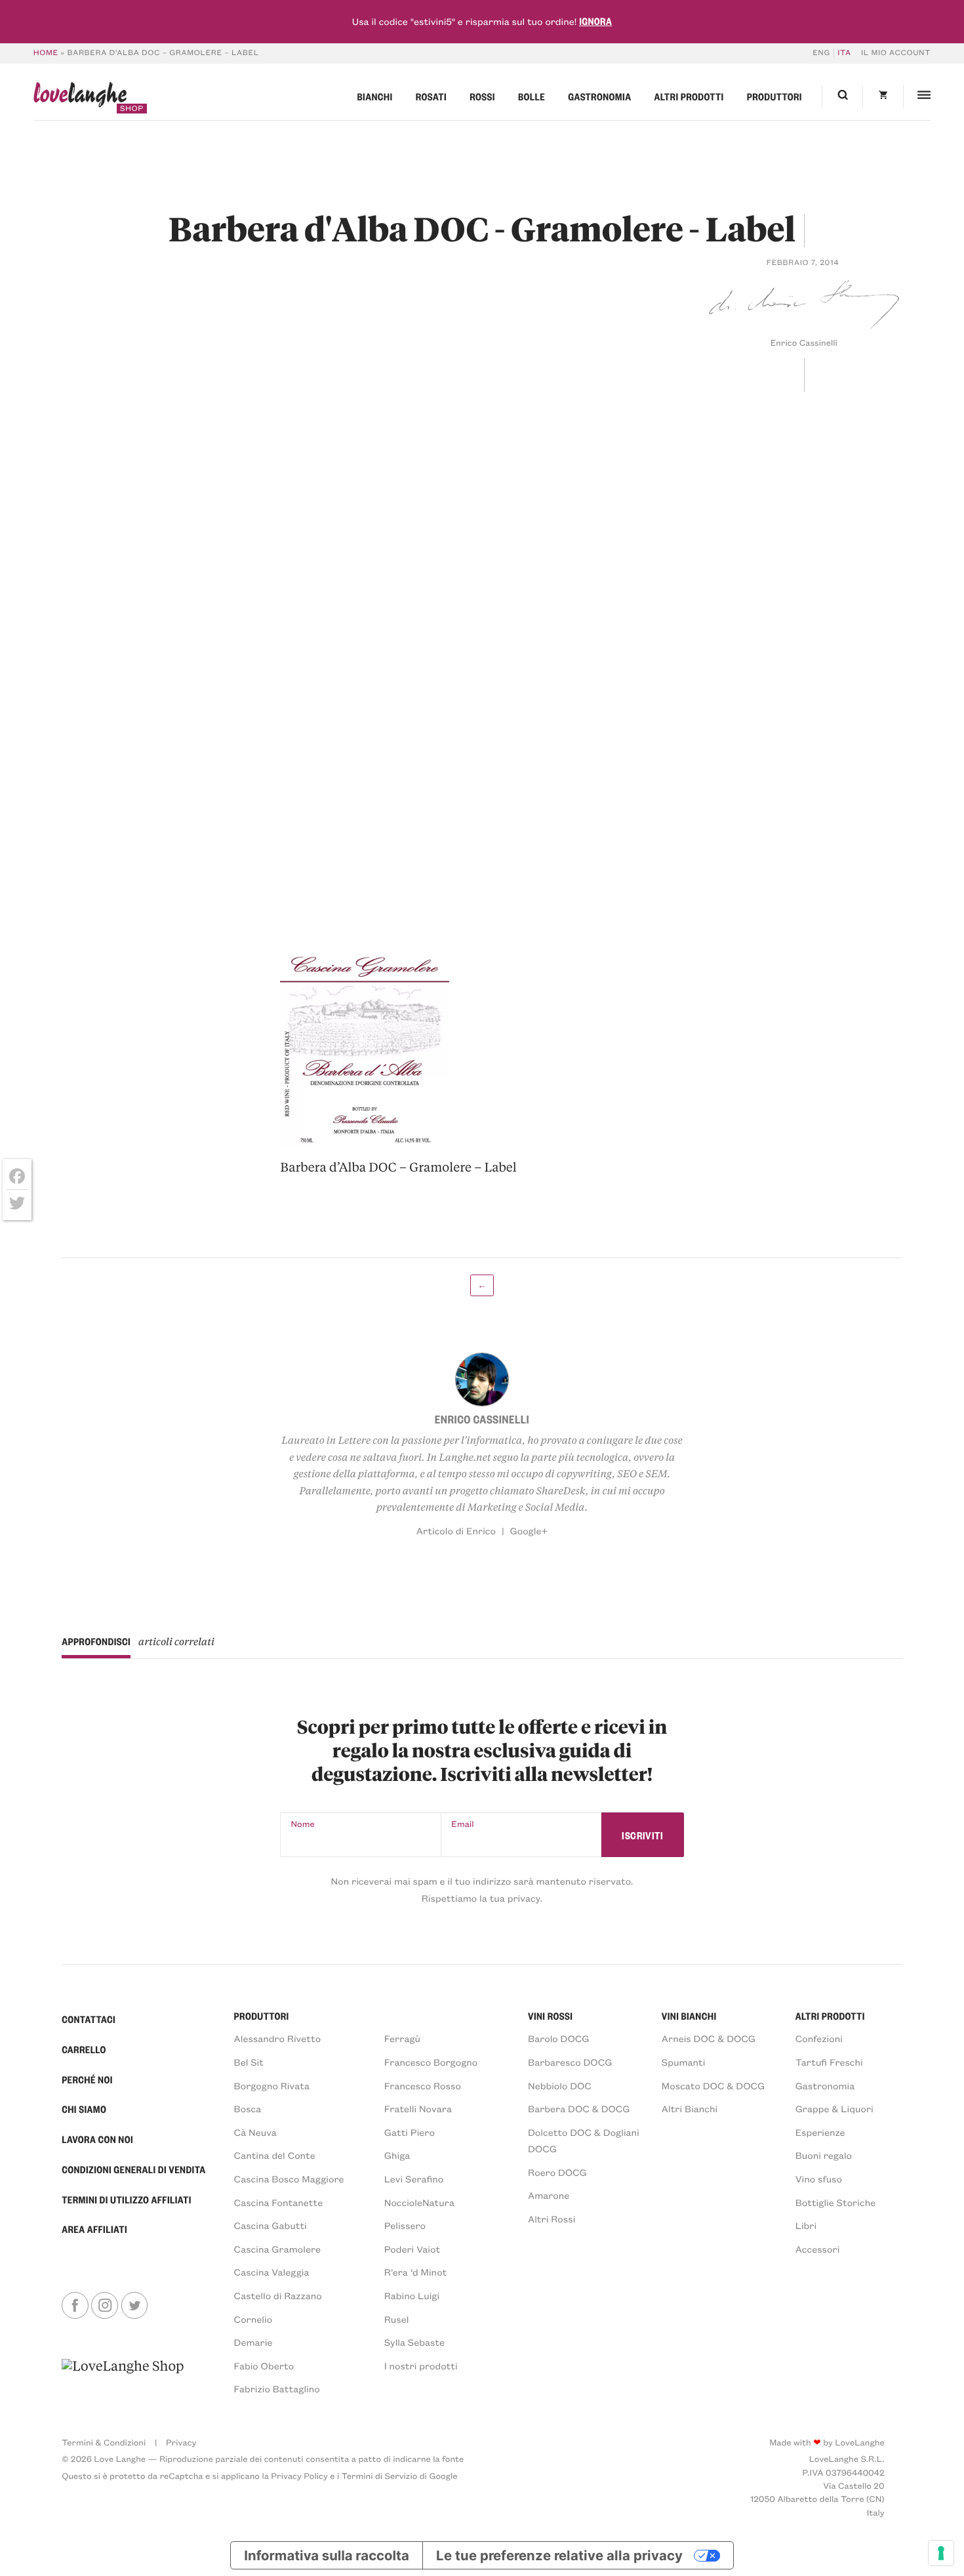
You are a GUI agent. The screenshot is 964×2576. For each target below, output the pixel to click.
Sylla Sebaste (414, 2342)
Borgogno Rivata (272, 2085)
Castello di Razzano (278, 2295)
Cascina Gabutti (271, 2225)
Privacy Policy (299, 2476)
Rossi (482, 96)
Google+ (529, 1530)
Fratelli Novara (418, 2108)
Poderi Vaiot (412, 2249)
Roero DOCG (557, 2172)
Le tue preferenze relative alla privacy (559, 2555)
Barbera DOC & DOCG (579, 2108)
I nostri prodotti (421, 2365)
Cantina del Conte (275, 2155)
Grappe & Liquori (834, 2108)
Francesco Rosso (423, 2085)
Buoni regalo (824, 2155)
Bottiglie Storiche (836, 2202)
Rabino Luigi (412, 2295)
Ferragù (402, 2038)
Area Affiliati (94, 2229)
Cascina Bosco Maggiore (289, 2178)
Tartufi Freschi (829, 2062)
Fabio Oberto (264, 2365)
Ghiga (397, 2155)
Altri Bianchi (690, 2108)
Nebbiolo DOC (560, 2085)
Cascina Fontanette (279, 2202)
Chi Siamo (84, 2109)
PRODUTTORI (262, 2016)
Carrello (84, 2049)
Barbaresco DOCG (570, 2062)
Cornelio (253, 2319)
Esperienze (820, 2132)
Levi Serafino (414, 2178)
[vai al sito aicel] (123, 2377)
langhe (80, 98)
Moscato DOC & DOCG (713, 2085)
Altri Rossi (552, 2218)
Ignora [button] (595, 21)
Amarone (549, 2195)
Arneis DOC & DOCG (709, 2038)
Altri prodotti (689, 96)
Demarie (253, 2342)
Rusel (397, 2319)
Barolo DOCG (558, 2038)
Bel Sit (249, 2062)
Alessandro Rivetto (278, 2038)
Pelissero (405, 2225)
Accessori (818, 2249)
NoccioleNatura (419, 2202)
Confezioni (819, 2038)
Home (46, 53)
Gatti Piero (410, 2132)
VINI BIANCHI (689, 2016)
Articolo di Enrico (456, 1530)
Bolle (532, 96)
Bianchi (375, 96)
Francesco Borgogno (431, 2062)
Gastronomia (599, 96)
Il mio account (896, 53)
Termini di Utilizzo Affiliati (127, 2199)
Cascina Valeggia (272, 2272)
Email (462, 1824)
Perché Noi (87, 2079)
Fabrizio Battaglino (277, 2388)
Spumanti (684, 2062)
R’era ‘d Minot (416, 2272)
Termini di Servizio (380, 2476)
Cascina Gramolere (277, 2249)
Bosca (248, 2108)
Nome (303, 1824)
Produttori (774, 96)
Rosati (431, 96)
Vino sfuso (819, 2178)
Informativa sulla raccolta (326, 2555)
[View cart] (883, 97)
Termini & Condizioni (104, 2443)
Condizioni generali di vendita (133, 2169)
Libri (806, 2225)
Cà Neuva (255, 2132)
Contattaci (89, 2019)
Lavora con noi (97, 2139)
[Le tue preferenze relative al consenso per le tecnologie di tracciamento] (941, 2553)
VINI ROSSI (550, 2016)
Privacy (181, 2443)
